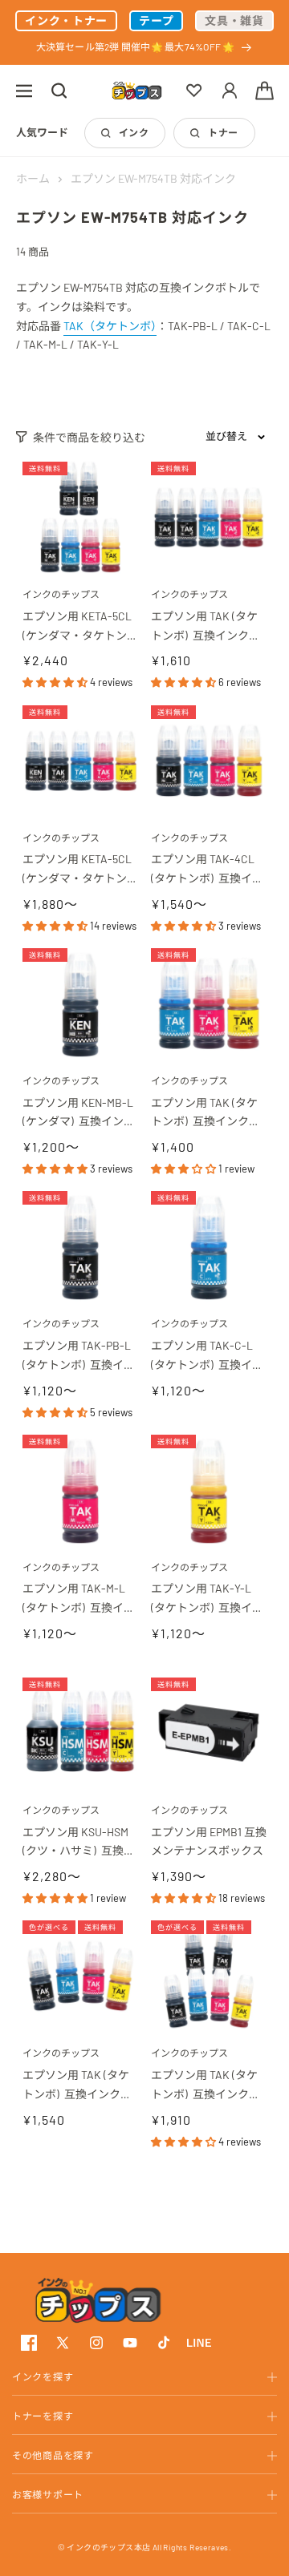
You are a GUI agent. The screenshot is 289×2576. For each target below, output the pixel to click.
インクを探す (43, 2376)
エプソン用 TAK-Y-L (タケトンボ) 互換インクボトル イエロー (207, 1599)
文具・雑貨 (234, 20)
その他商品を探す (53, 2455)
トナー (223, 132)
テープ (156, 20)
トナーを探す (43, 2416)
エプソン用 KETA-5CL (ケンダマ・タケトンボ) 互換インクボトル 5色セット (78, 870)
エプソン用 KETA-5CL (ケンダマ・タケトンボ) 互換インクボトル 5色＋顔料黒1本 (78, 627)
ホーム (33, 178)
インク (134, 132)
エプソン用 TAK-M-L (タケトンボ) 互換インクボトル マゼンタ (79, 1599)
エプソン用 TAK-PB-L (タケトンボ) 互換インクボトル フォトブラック (80, 1357)
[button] (24, 91)
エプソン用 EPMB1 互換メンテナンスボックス (209, 1841)
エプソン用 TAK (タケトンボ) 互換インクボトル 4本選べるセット (77, 2086)
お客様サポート (48, 2494)
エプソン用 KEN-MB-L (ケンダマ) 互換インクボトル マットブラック (80, 1114)
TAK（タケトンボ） (110, 326)
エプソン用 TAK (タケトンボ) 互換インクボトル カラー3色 (206, 1114)
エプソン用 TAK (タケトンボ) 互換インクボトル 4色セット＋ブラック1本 (206, 627)
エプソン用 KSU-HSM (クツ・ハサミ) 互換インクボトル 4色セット (79, 1843)
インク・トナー (66, 20)
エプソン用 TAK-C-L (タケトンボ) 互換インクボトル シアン (207, 1357)
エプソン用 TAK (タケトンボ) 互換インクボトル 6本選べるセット (206, 2086)
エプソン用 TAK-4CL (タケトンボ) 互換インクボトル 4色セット (207, 870)
